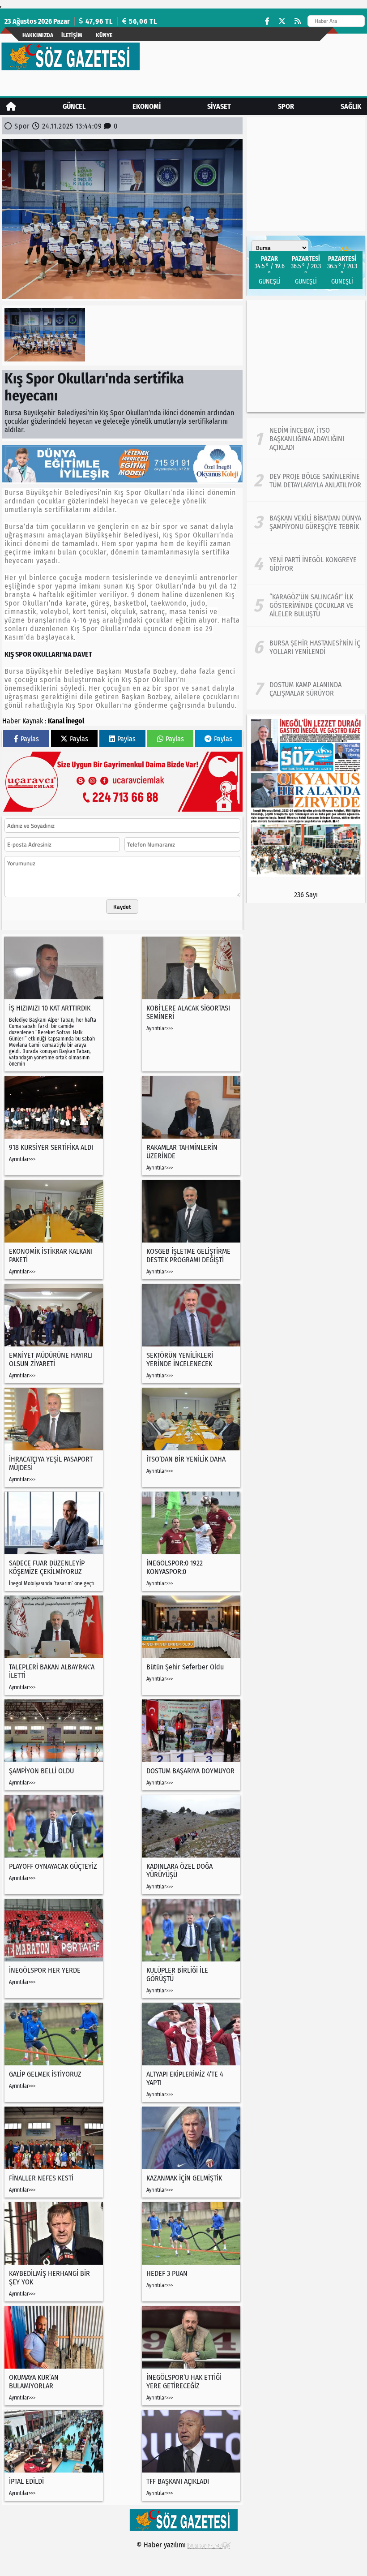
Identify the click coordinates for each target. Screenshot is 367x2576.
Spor (286, 106)
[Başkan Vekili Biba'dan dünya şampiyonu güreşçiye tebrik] (306, 522)
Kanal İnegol (66, 721)
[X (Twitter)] (282, 21)
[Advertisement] (306, 356)
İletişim (72, 35)
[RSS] (298, 21)
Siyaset (219, 106)
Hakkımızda (38, 35)
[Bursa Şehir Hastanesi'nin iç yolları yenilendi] (306, 647)
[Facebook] (267, 21)
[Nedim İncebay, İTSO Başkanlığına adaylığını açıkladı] (306, 439)
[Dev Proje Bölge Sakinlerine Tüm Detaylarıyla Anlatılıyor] (306, 481)
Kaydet (122, 907)
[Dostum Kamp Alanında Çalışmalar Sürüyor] (306, 689)
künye (104, 35)
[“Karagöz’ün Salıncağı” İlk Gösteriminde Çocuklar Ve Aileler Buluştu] (306, 606)
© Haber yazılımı (162, 2545)
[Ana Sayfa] (11, 106)
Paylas (30, 739)
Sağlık (351, 106)
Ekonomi (147, 106)
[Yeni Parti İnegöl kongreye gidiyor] (306, 564)
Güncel (74, 106)
